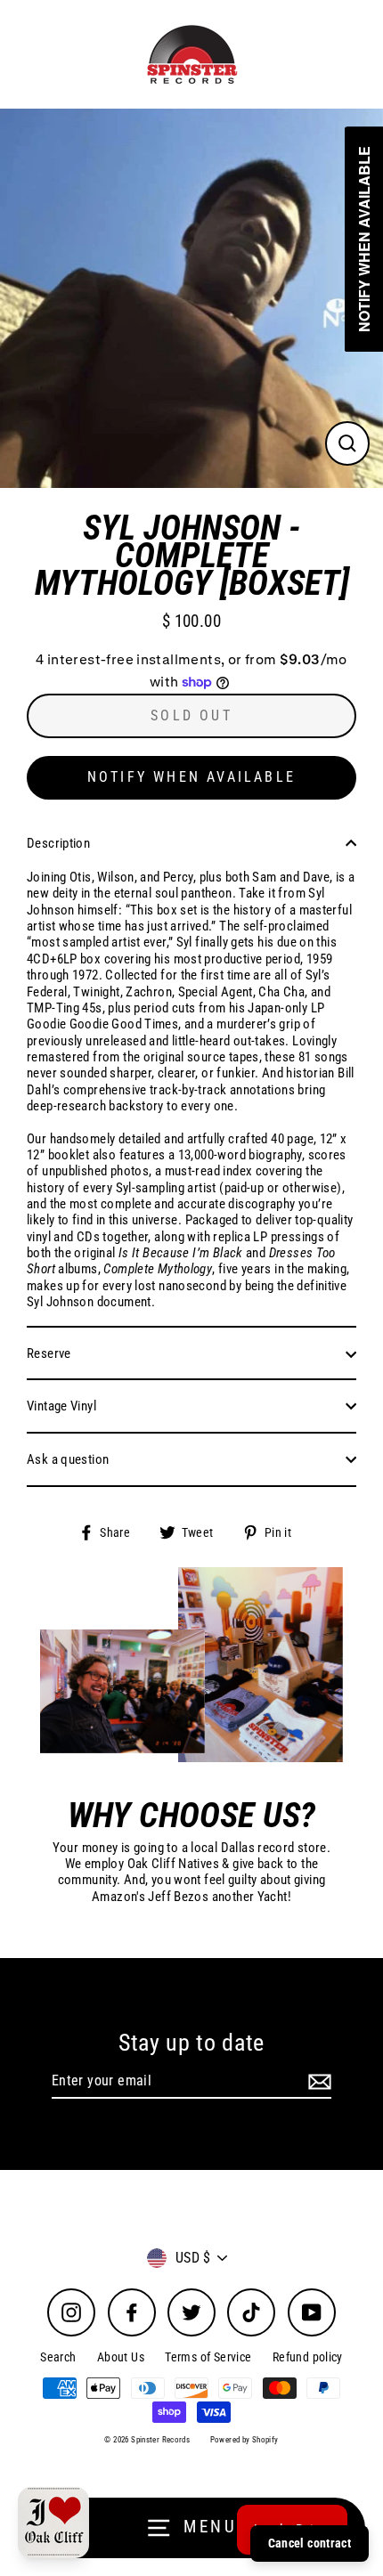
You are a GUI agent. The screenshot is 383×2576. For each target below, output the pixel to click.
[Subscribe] (317, 2081)
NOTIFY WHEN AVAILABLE (191, 777)
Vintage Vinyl (61, 1406)
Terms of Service (208, 2357)
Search (58, 2357)
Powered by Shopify (244, 2440)
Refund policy (308, 2357)
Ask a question (68, 1459)
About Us (121, 2357)
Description (58, 843)
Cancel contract (310, 2543)
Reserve (49, 1353)
